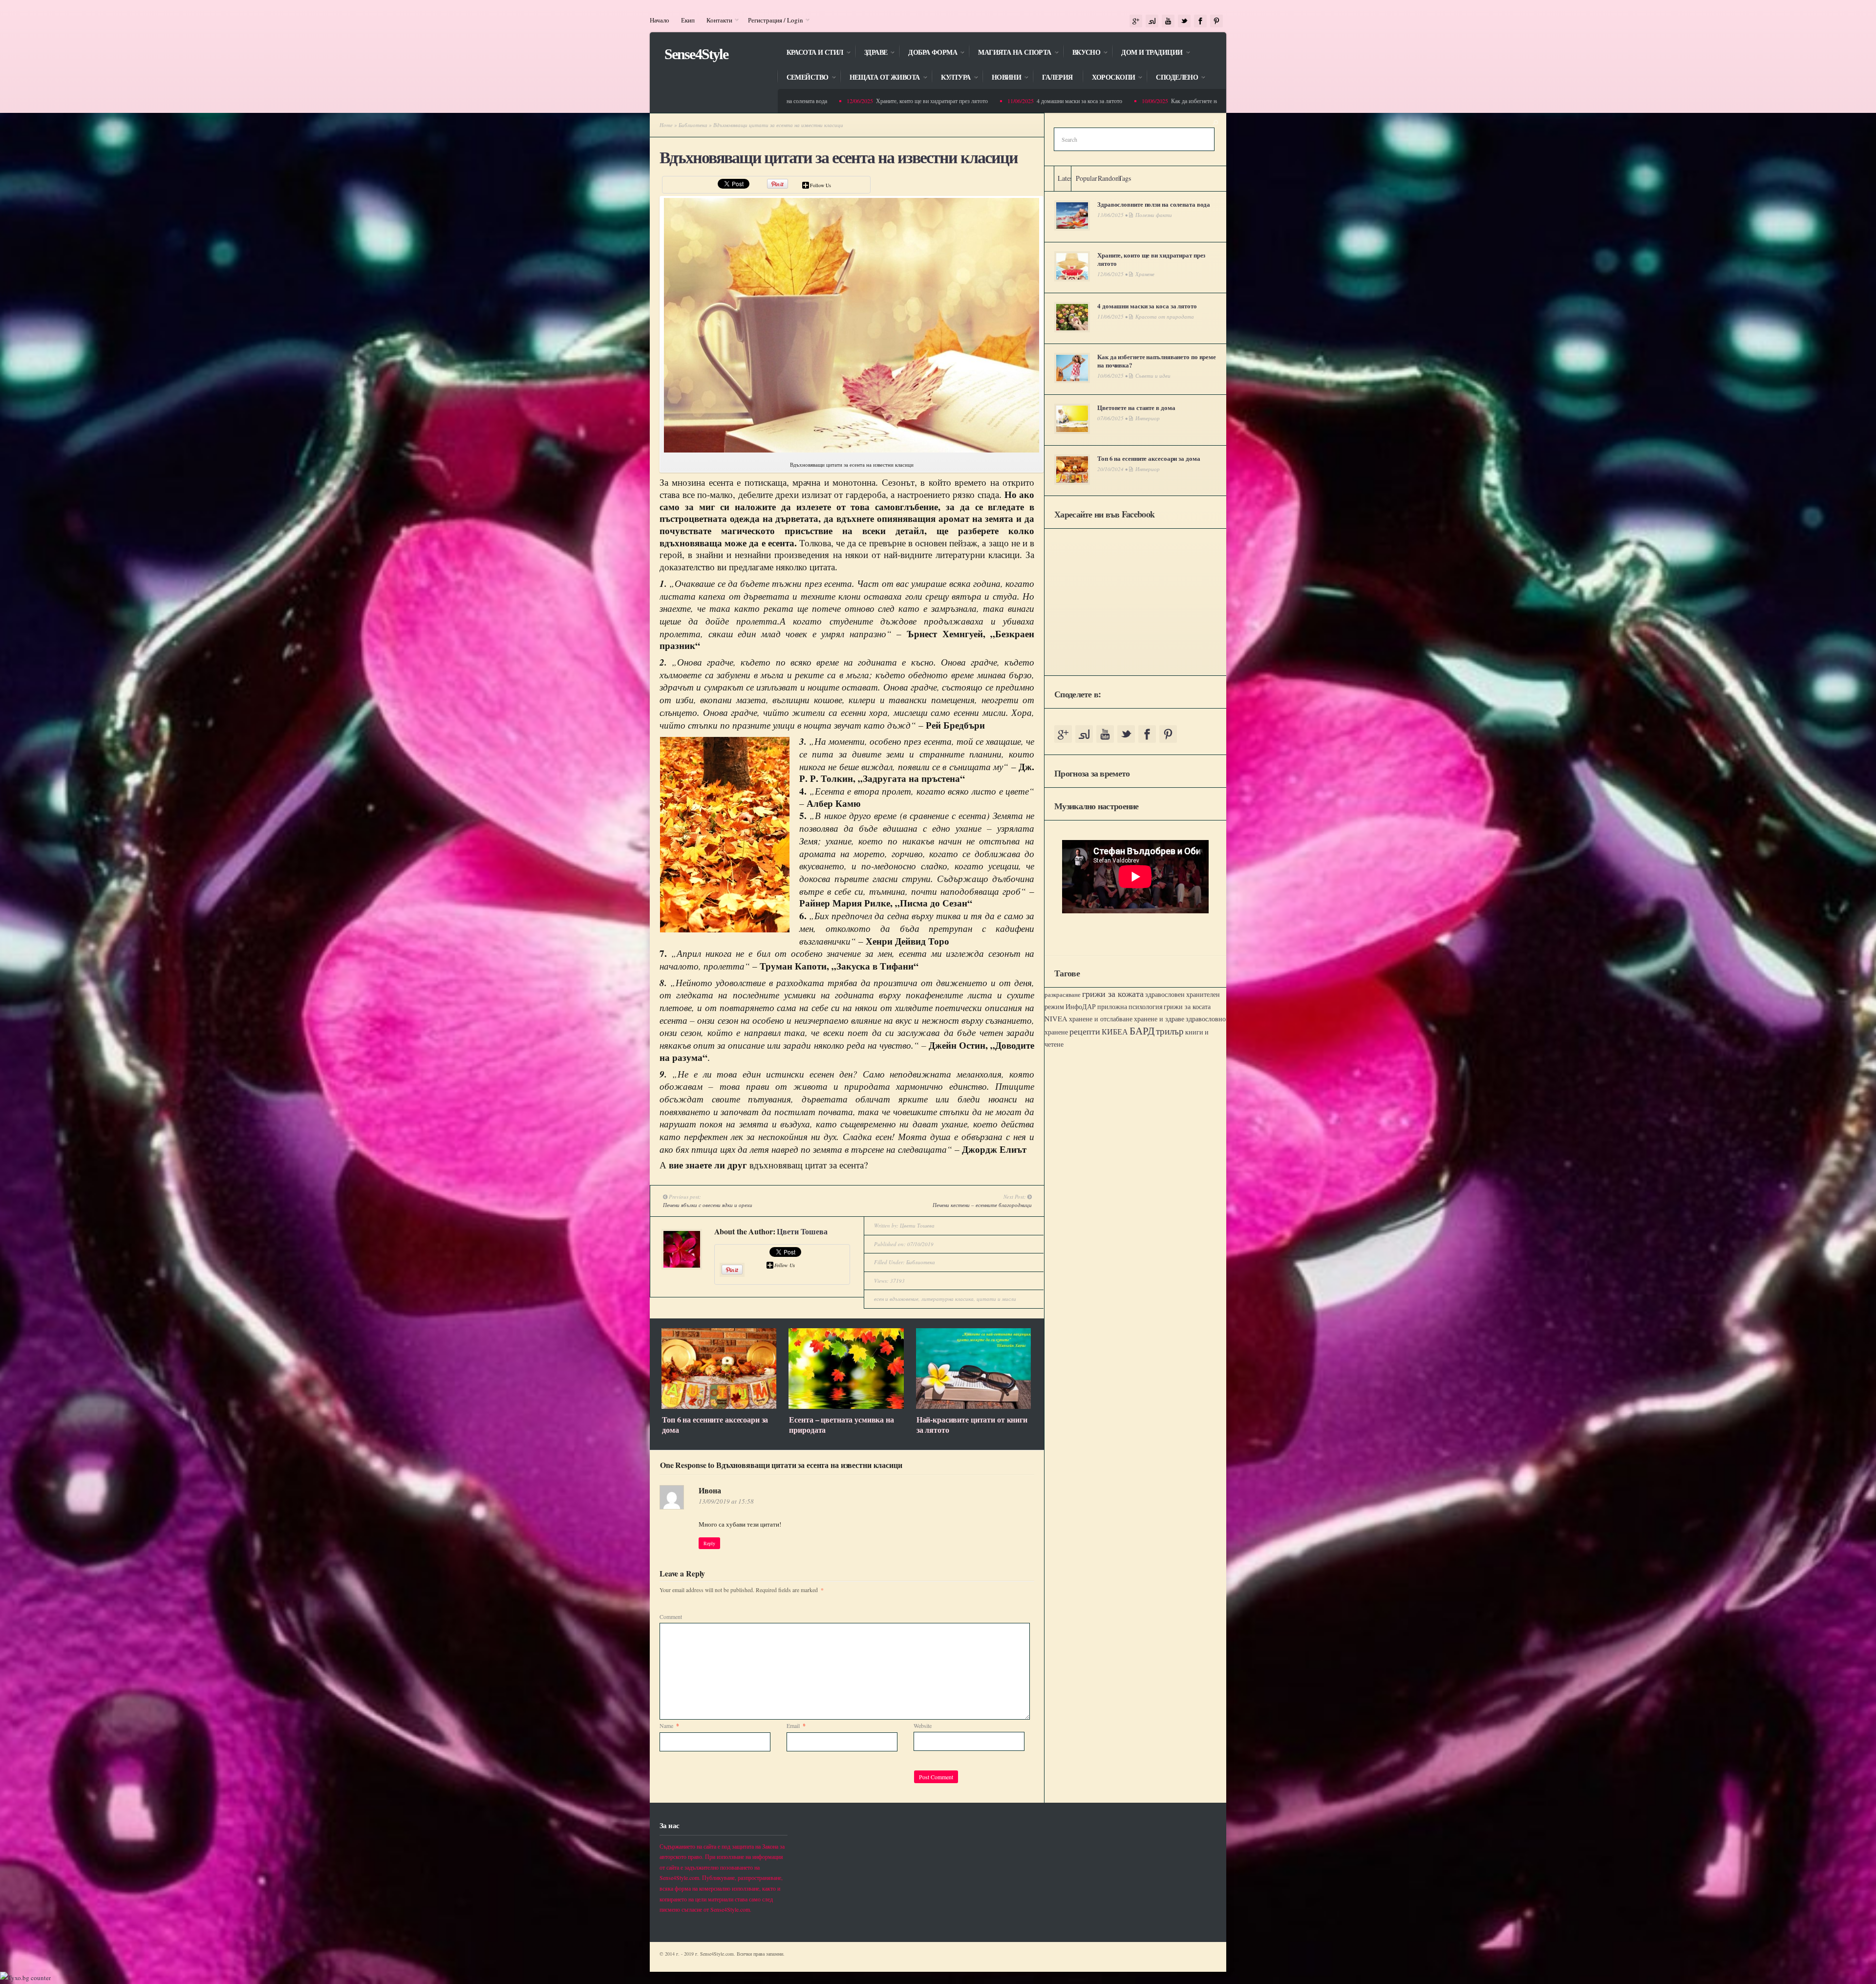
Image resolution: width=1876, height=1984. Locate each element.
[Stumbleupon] (1152, 21)
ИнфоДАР (1081, 1006)
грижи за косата (1187, 1006)
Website (923, 1725)
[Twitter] (1184, 21)
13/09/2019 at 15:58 (726, 1501)
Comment (671, 1617)
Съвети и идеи (1153, 376)
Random (1109, 178)
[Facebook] (1200, 21)
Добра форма (928, 53)
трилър (1170, 1031)
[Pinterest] (1216, 21)
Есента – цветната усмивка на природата (841, 1424)
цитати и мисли (996, 1299)
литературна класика (948, 1299)
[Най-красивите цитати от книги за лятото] (973, 1406)
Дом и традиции (1147, 53)
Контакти (716, 20)
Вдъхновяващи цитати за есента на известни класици (839, 158)
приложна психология (1130, 1007)
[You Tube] (1168, 21)
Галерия (1057, 77)
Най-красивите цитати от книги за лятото (972, 1424)
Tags (1125, 178)
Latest (1066, 178)
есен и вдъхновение (896, 1299)
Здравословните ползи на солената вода (1154, 204)
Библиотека (693, 125)
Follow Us (821, 185)
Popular (1087, 178)
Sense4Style (696, 54)
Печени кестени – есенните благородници (982, 1205)
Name (669, 1725)
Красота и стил (810, 53)
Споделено (1172, 78)
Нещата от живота (880, 78)
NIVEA (1056, 1019)
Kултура (951, 78)
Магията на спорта (1010, 53)
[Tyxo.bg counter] (25, 1978)
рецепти (1085, 1031)
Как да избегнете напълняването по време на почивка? (1106, 101)
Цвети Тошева (802, 1231)
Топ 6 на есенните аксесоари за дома (715, 1424)
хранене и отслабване (1101, 1019)
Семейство (803, 78)
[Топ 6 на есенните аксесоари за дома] (719, 1406)
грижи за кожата (1113, 993)
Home (666, 125)
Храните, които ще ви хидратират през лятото (800, 101)
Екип (688, 20)
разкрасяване (1063, 994)
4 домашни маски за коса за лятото (948, 101)
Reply (709, 1543)
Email (796, 1725)
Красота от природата (1165, 316)
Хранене (1145, 274)
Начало (660, 20)
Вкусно (1082, 53)
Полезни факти (1154, 215)
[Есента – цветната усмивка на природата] (846, 1406)
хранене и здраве (1159, 1019)
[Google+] (1136, 21)
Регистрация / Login (773, 20)
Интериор (1148, 418)
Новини (1002, 78)
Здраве (871, 53)
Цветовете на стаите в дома (1136, 407)
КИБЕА (1115, 1032)
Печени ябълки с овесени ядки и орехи (708, 1205)
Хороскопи (1109, 78)
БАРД (1142, 1030)
